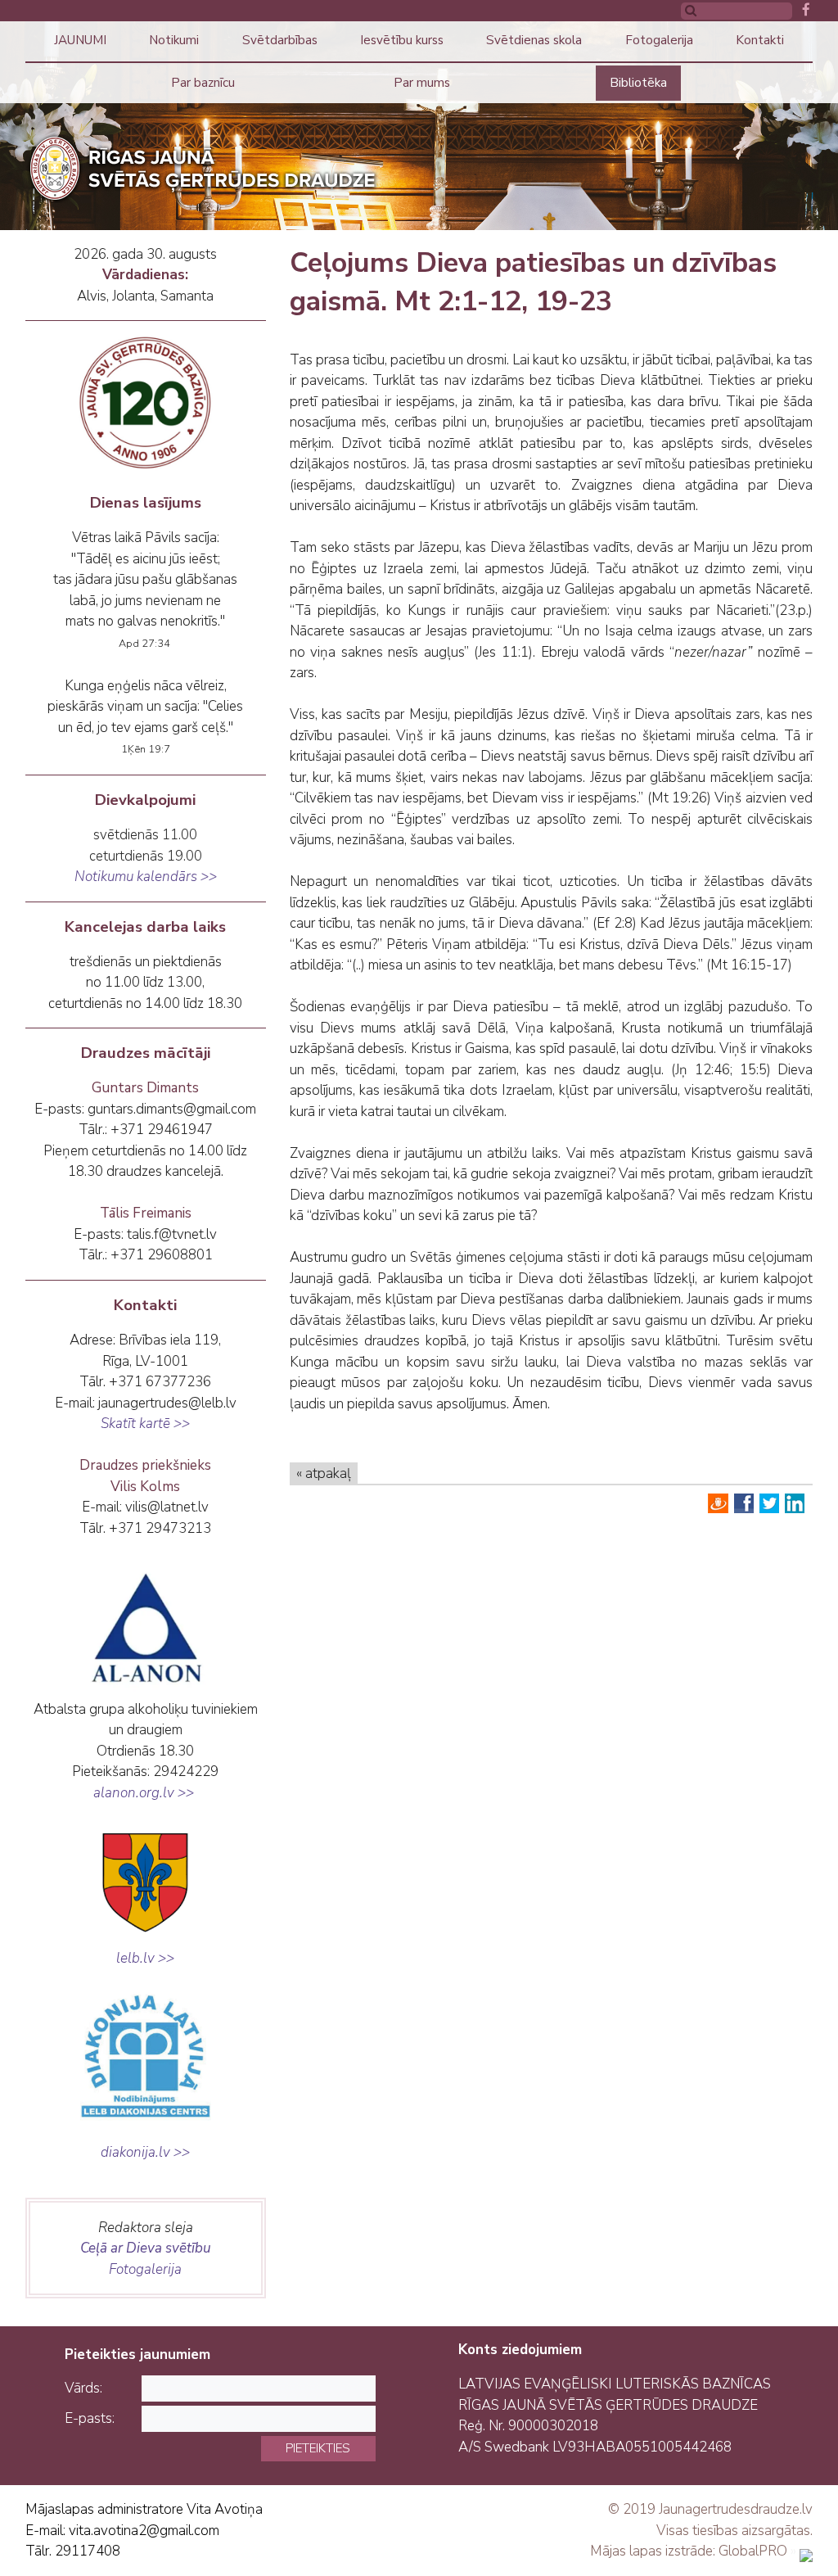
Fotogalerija (659, 40)
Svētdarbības (280, 40)
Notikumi (174, 40)
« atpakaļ (324, 1473)
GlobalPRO (753, 2551)
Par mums (422, 83)
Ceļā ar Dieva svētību (146, 2248)
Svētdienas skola (534, 40)
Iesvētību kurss (402, 40)
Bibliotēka (638, 83)
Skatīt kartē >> (145, 1424)
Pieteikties (318, 2448)
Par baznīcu (203, 83)
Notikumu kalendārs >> (146, 877)
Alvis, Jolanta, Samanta (145, 296)
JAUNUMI (80, 40)
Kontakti (760, 40)
